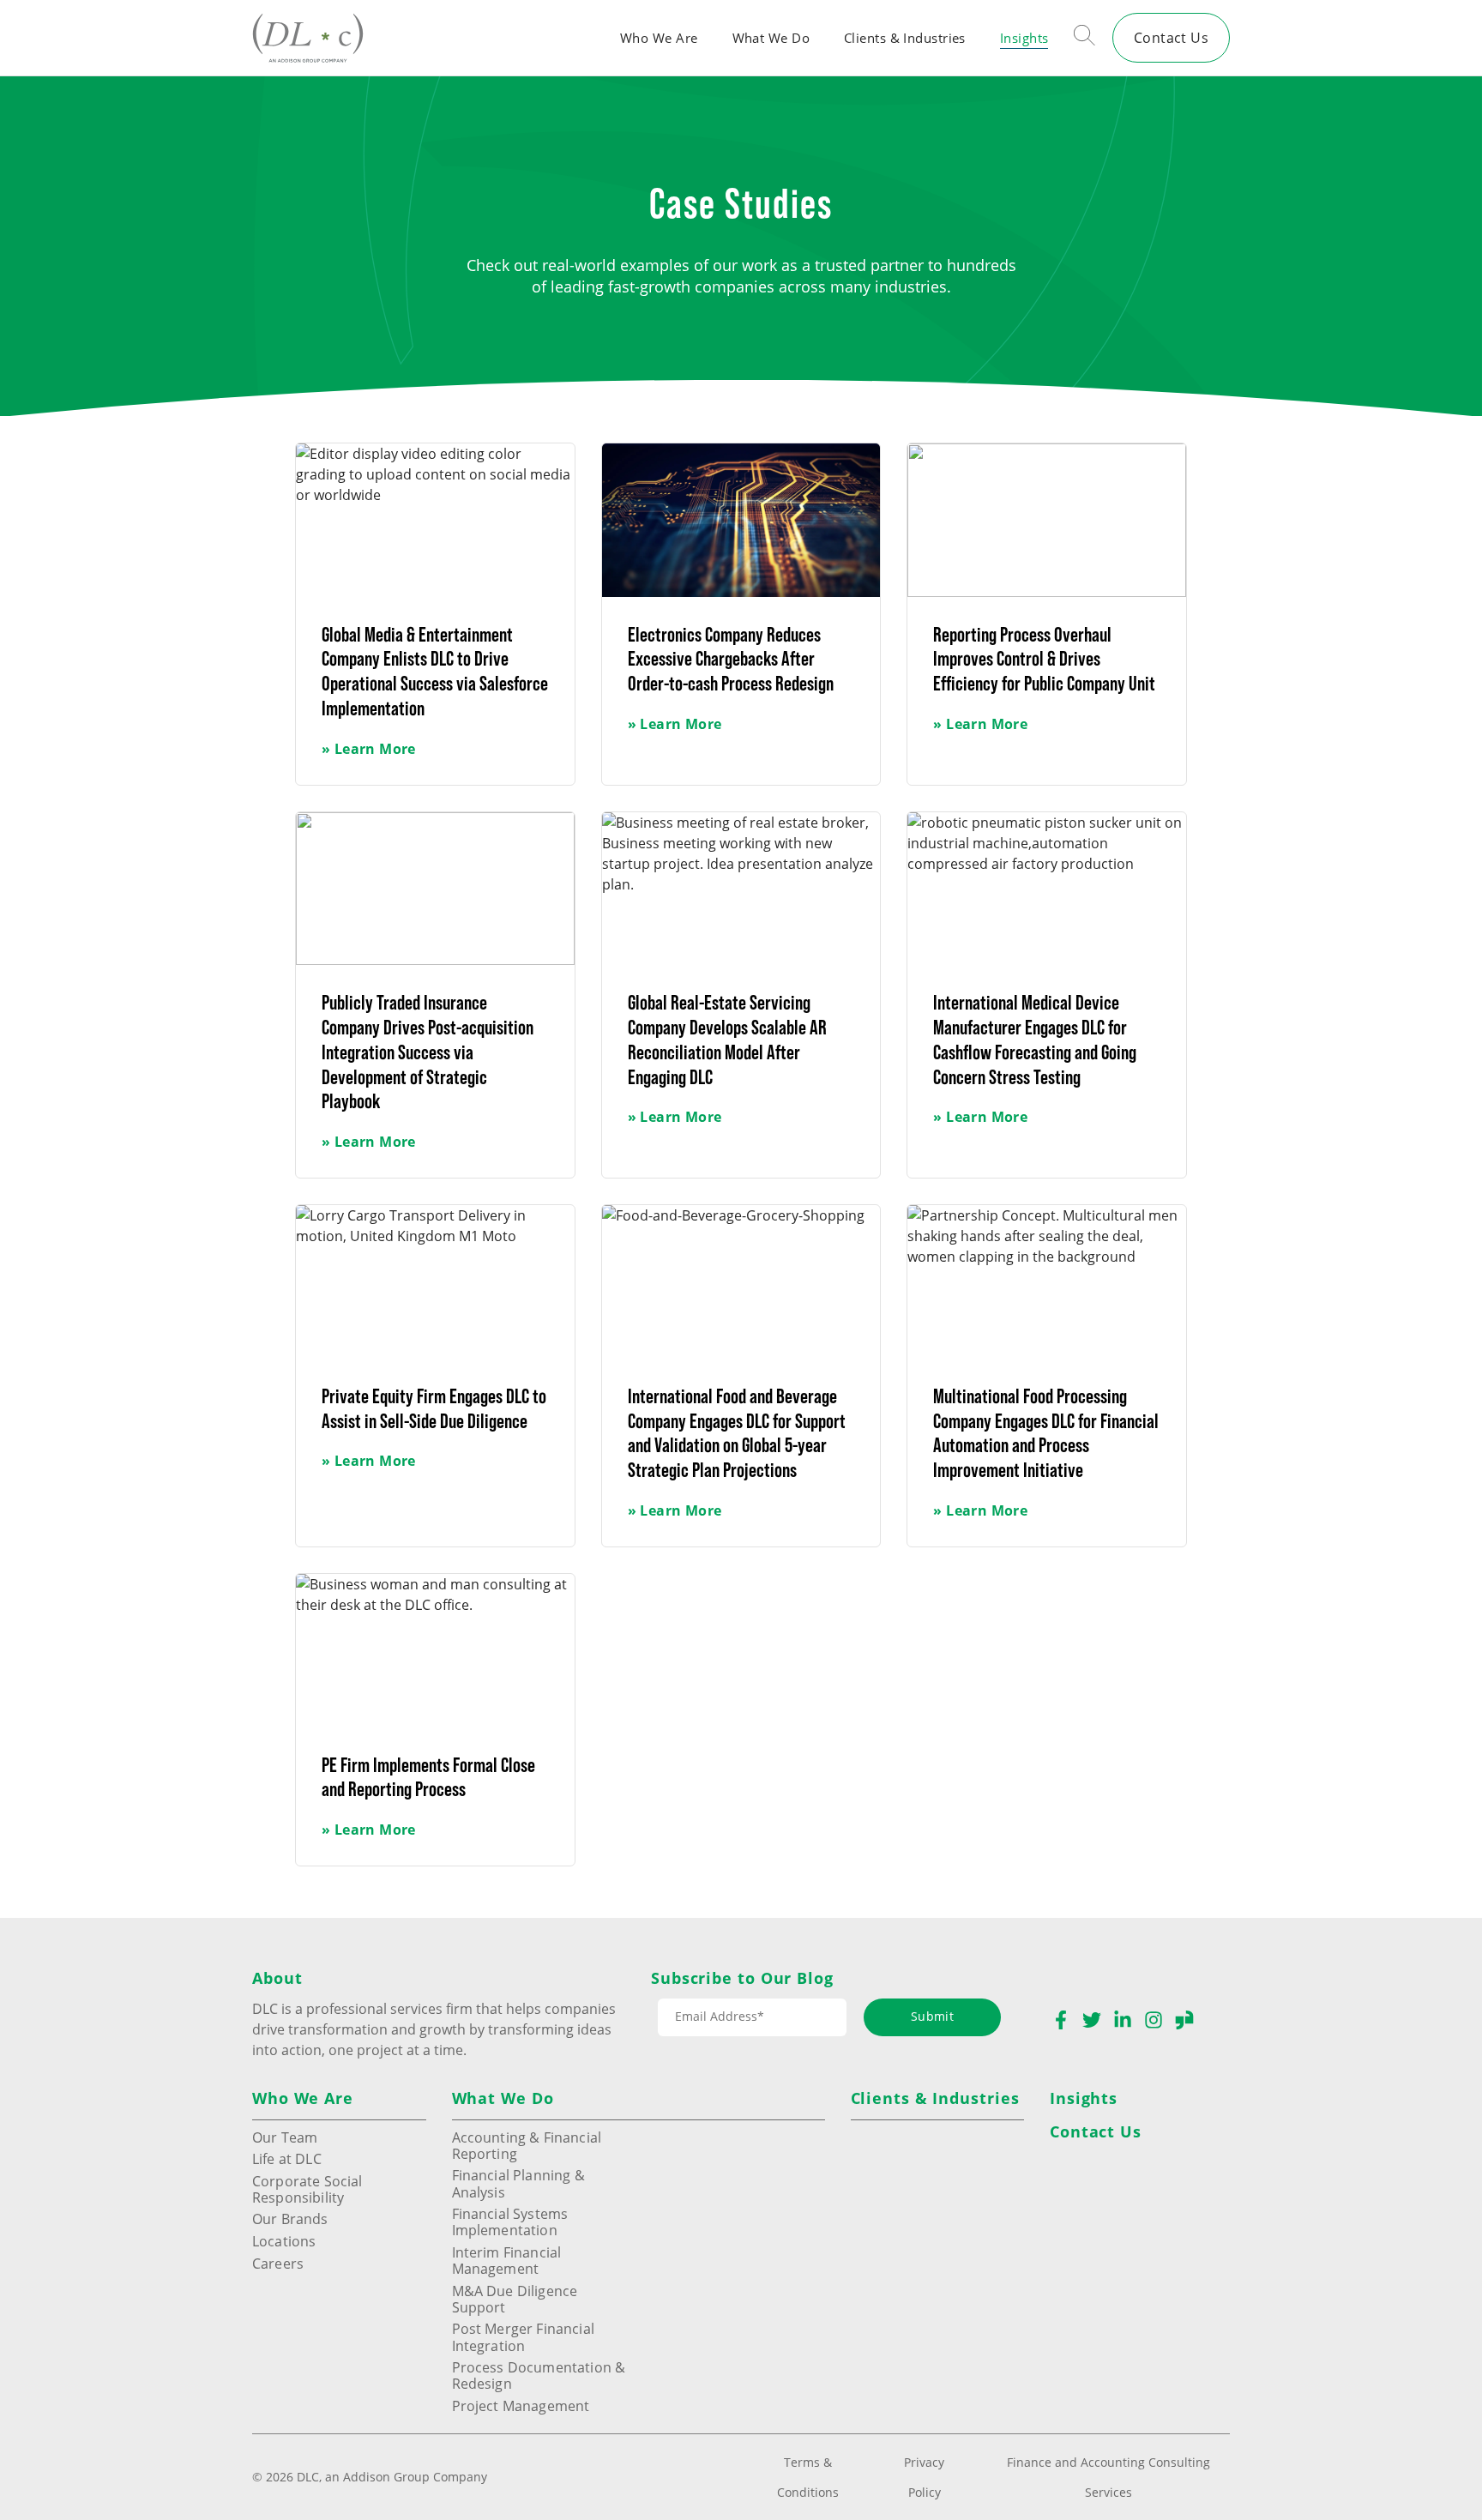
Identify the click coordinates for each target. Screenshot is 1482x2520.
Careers (278, 2263)
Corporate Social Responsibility (307, 2189)
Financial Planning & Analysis (518, 2183)
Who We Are (659, 38)
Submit (932, 2016)
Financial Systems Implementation (510, 2222)
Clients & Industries (905, 38)
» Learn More (369, 749)
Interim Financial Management (507, 2260)
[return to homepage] (308, 37)
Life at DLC (287, 2158)
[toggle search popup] (1084, 38)
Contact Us (1171, 37)
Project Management (521, 2405)
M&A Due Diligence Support (515, 2299)
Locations (284, 2241)
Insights (1024, 38)
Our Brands (290, 2219)
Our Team (285, 2137)
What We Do (771, 38)
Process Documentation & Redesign (539, 2375)
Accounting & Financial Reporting (527, 2145)
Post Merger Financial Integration (523, 2336)
